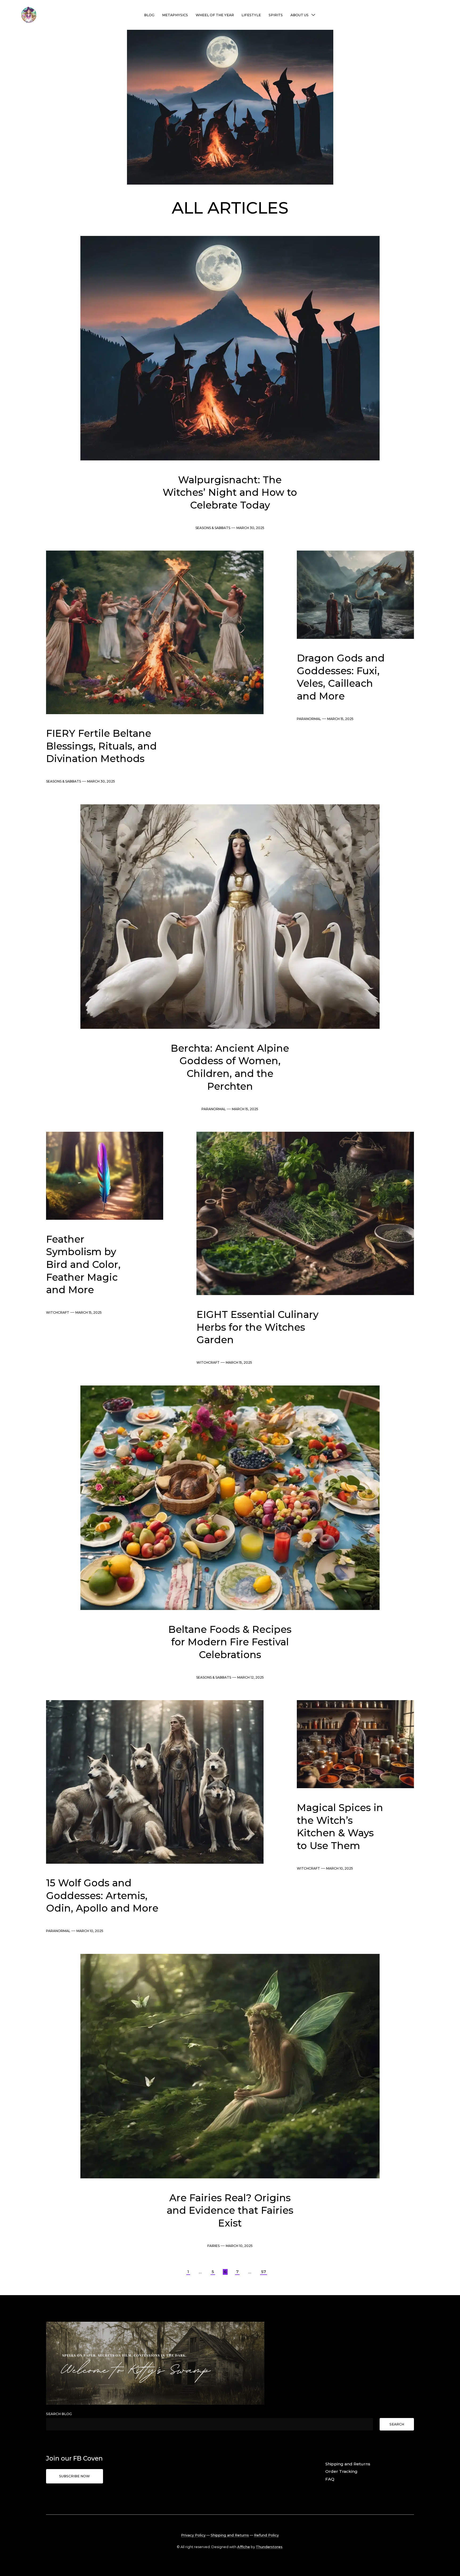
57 (264, 2272)
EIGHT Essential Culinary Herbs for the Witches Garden (257, 1327)
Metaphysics (175, 15)
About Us (299, 15)
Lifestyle (251, 15)
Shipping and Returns (348, 2464)
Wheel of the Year (215, 15)
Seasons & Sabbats (213, 528)
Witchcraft (58, 1312)
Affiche (244, 2547)
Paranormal (309, 719)
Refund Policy (266, 2535)
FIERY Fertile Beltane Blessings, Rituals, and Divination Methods (101, 746)
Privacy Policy (193, 2535)
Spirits (276, 15)
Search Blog (59, 2414)
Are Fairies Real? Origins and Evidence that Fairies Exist (230, 2210)
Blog (149, 15)
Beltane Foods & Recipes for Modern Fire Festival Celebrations (230, 1642)
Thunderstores (269, 2547)
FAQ (330, 2479)
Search (397, 2424)
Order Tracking (341, 2471)
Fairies (213, 2246)
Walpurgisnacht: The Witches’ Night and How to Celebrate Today (230, 492)
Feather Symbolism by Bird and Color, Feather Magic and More (83, 1264)
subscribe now (74, 2476)
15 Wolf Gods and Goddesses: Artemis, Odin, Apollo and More (102, 1895)
